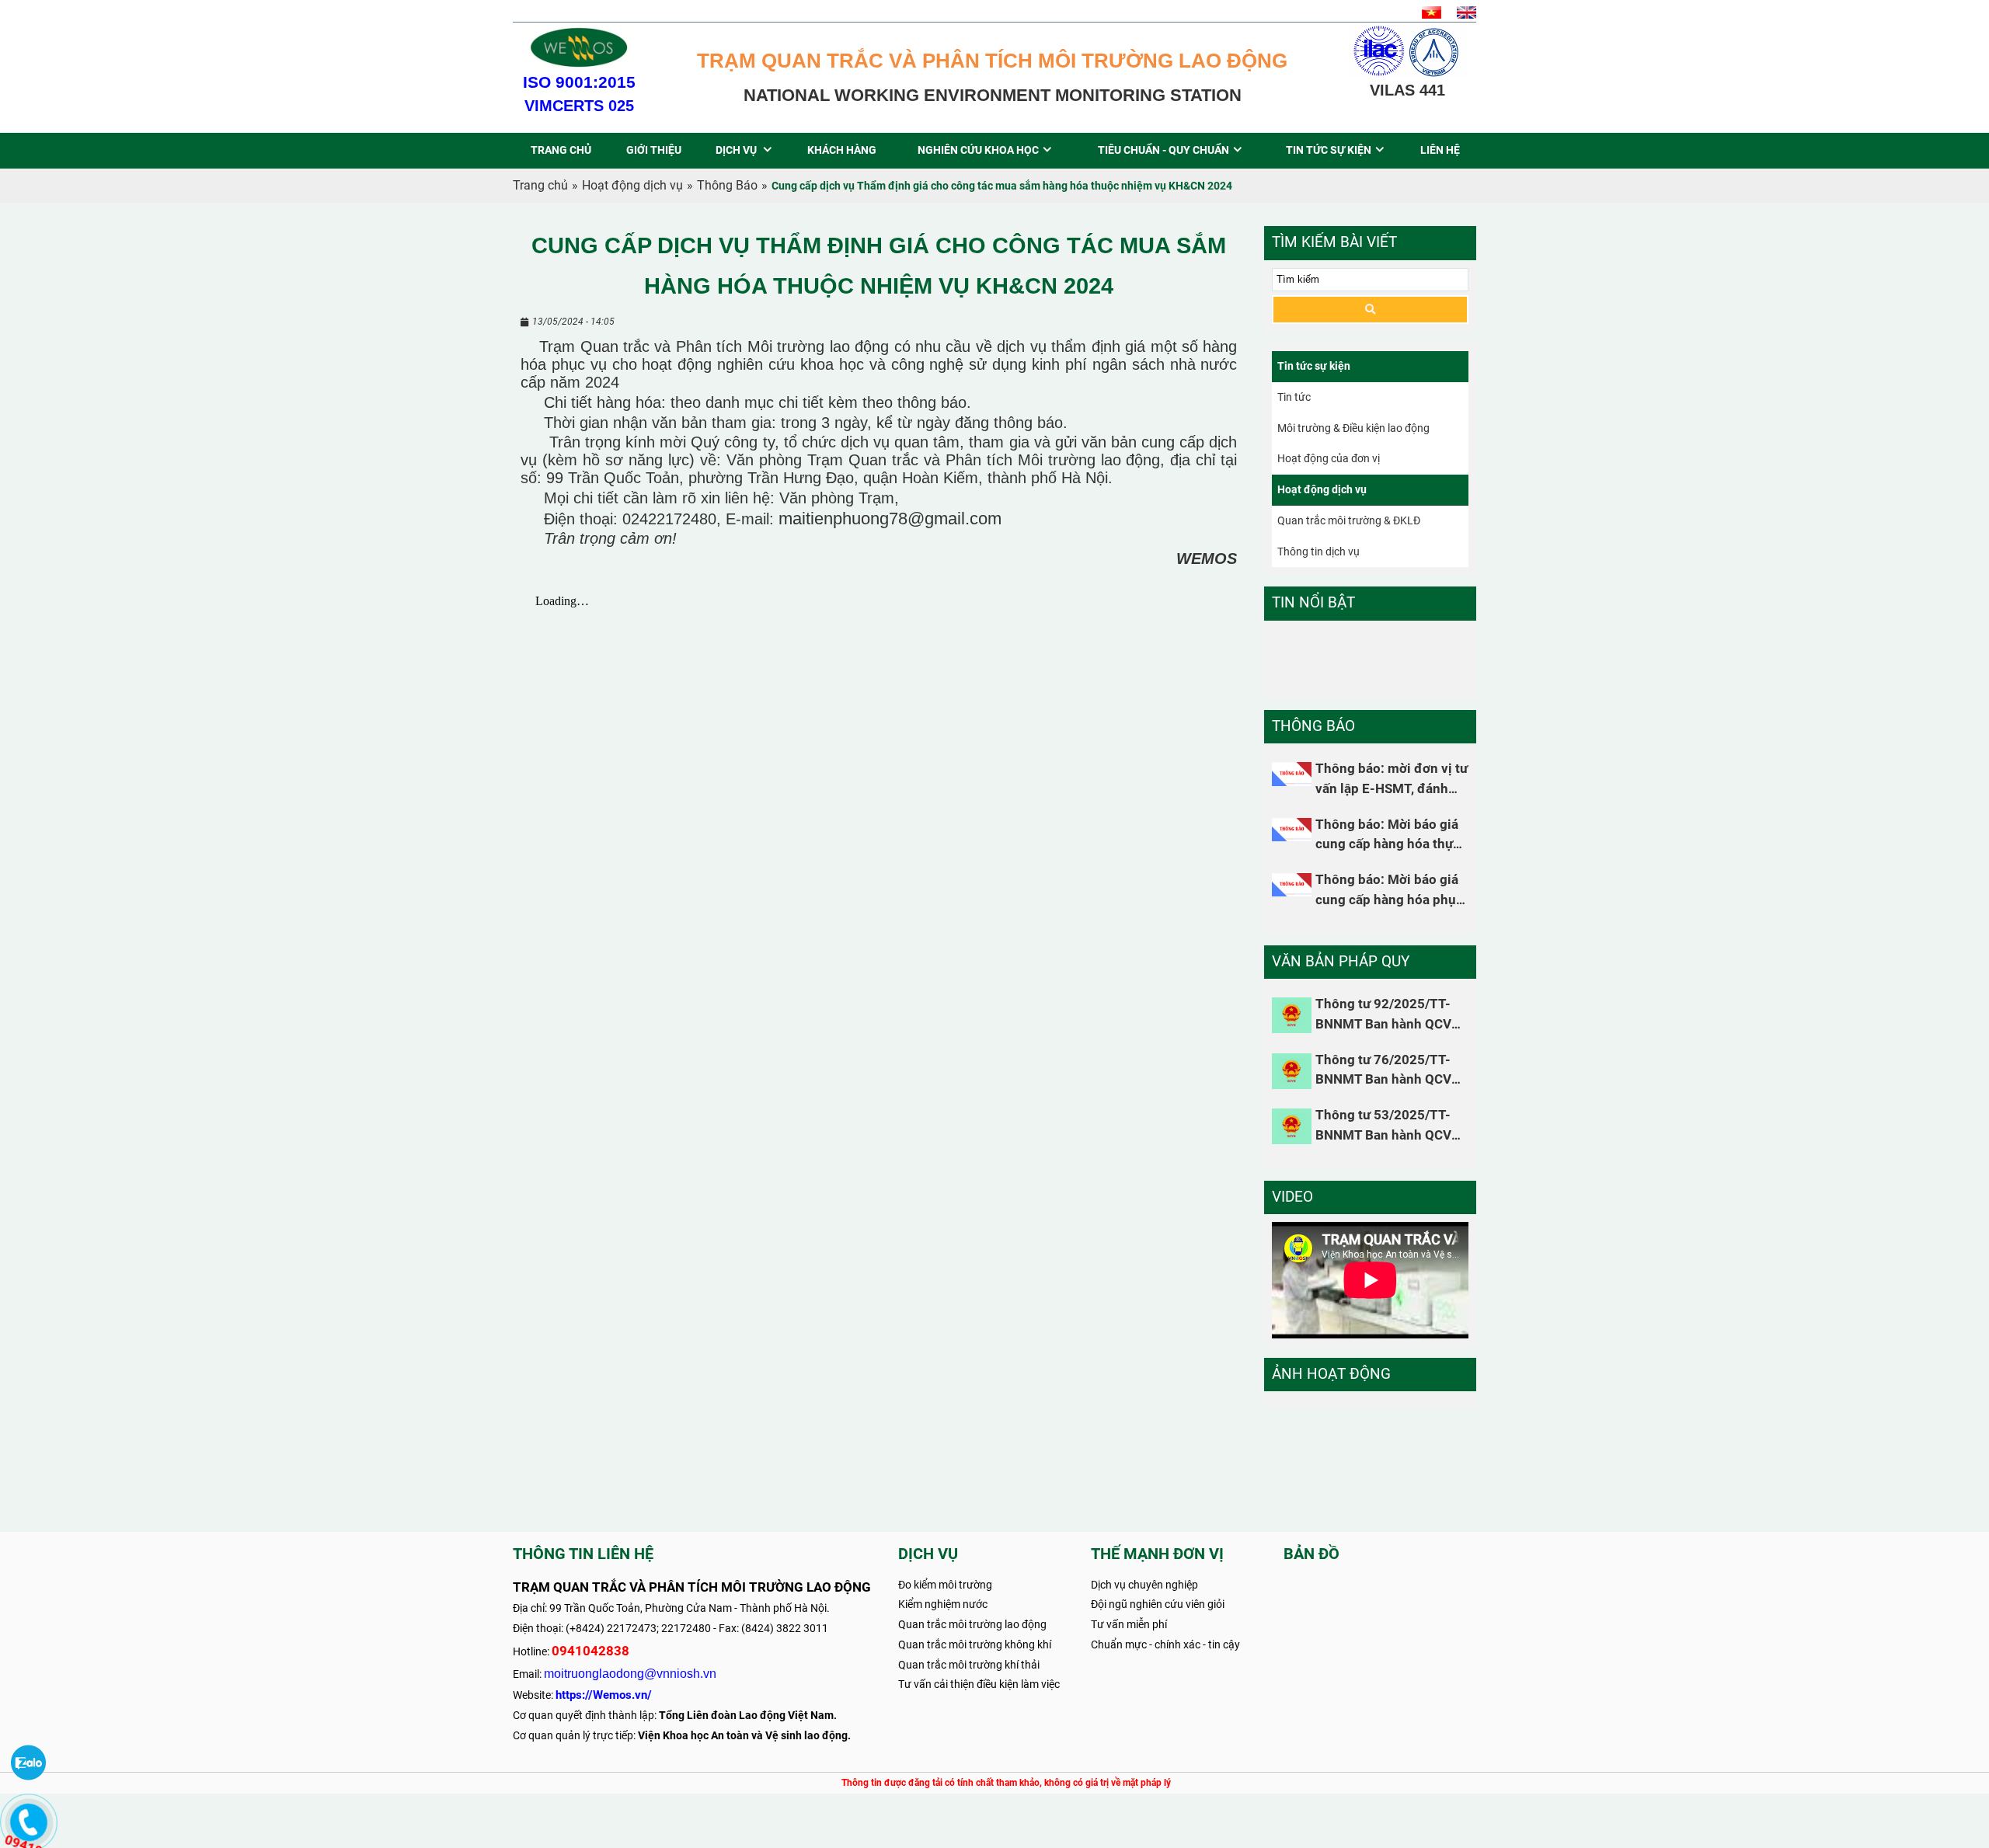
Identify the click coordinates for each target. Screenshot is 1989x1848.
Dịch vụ (737, 150)
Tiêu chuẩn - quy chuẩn (1163, 150)
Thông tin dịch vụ (1318, 552)
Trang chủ (561, 150)
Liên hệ (1440, 150)
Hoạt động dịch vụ (632, 185)
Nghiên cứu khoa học (978, 150)
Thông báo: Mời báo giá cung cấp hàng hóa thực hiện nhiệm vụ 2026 (1388, 844)
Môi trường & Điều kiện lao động (1353, 428)
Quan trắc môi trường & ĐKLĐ (1349, 520)
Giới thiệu (654, 150)
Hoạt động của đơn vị (1329, 458)
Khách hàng (842, 150)
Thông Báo (727, 185)
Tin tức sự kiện (1329, 150)
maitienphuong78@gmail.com (890, 519)
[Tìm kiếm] (1370, 310)
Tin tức (1294, 397)
